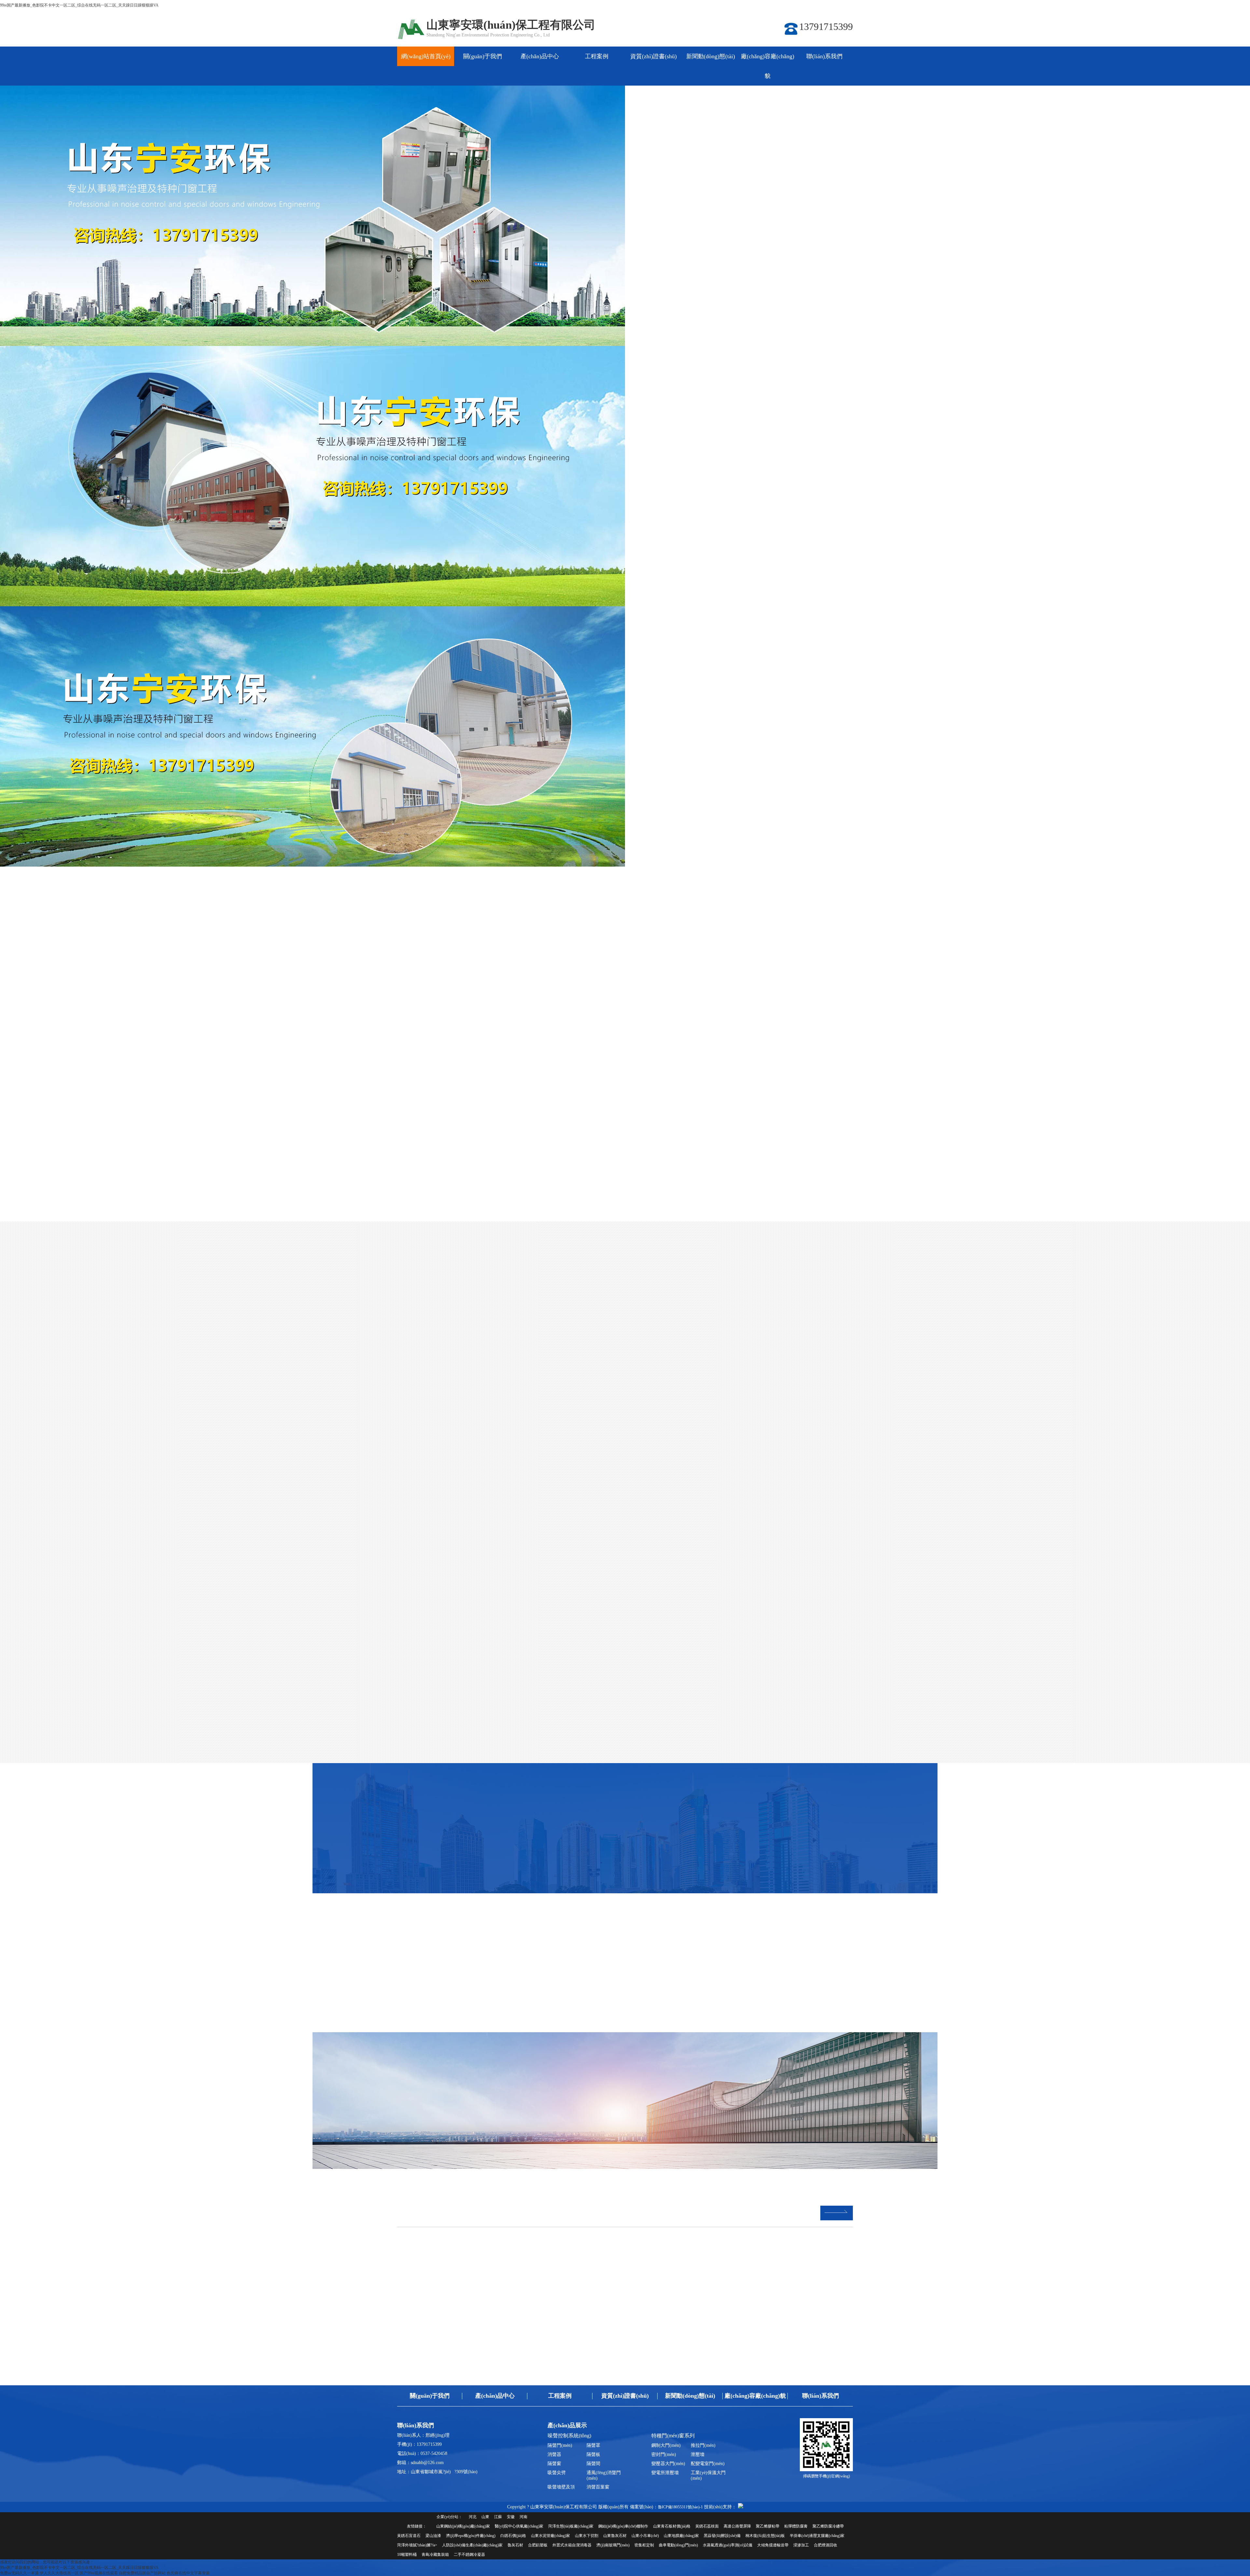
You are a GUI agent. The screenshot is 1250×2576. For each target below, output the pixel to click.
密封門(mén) (664, 2454)
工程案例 (597, 56)
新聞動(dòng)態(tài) (711, 56)
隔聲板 (593, 2454)
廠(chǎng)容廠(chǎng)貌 (768, 66)
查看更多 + (391, 1924)
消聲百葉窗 (598, 2487)
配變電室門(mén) (708, 2464)
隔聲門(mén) (560, 2445)
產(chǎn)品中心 (540, 56)
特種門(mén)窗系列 (677, 983)
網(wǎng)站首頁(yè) (426, 56)
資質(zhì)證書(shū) (653, 56)
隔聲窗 (554, 2464)
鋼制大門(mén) (666, 2445)
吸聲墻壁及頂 (561, 2487)
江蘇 (498, 2517)
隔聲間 (593, 2464)
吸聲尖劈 (557, 2473)
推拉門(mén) (703, 2445)
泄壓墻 (698, 2454)
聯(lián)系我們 (824, 56)
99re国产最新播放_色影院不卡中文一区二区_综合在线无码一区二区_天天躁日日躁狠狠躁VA (79, 5)
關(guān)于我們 (483, 56)
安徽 (511, 2517)
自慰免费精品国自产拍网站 (142, 2573)
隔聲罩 (593, 2445)
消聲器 (554, 2454)
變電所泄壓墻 (665, 2473)
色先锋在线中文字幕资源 (188, 2573)
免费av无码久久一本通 (19, 2573)
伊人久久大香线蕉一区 (59, 2573)
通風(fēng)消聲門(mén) (604, 2475)
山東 (485, 2517)
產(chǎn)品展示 (567, 2425)
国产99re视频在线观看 (99, 2573)
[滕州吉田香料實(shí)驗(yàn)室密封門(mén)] (715, 2095)
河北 (473, 2517)
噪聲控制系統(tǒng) (573, 983)
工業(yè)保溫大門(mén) (708, 2475)
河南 (523, 2517)
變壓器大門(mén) (668, 2464)
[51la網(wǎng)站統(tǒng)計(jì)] (741, 2507)
